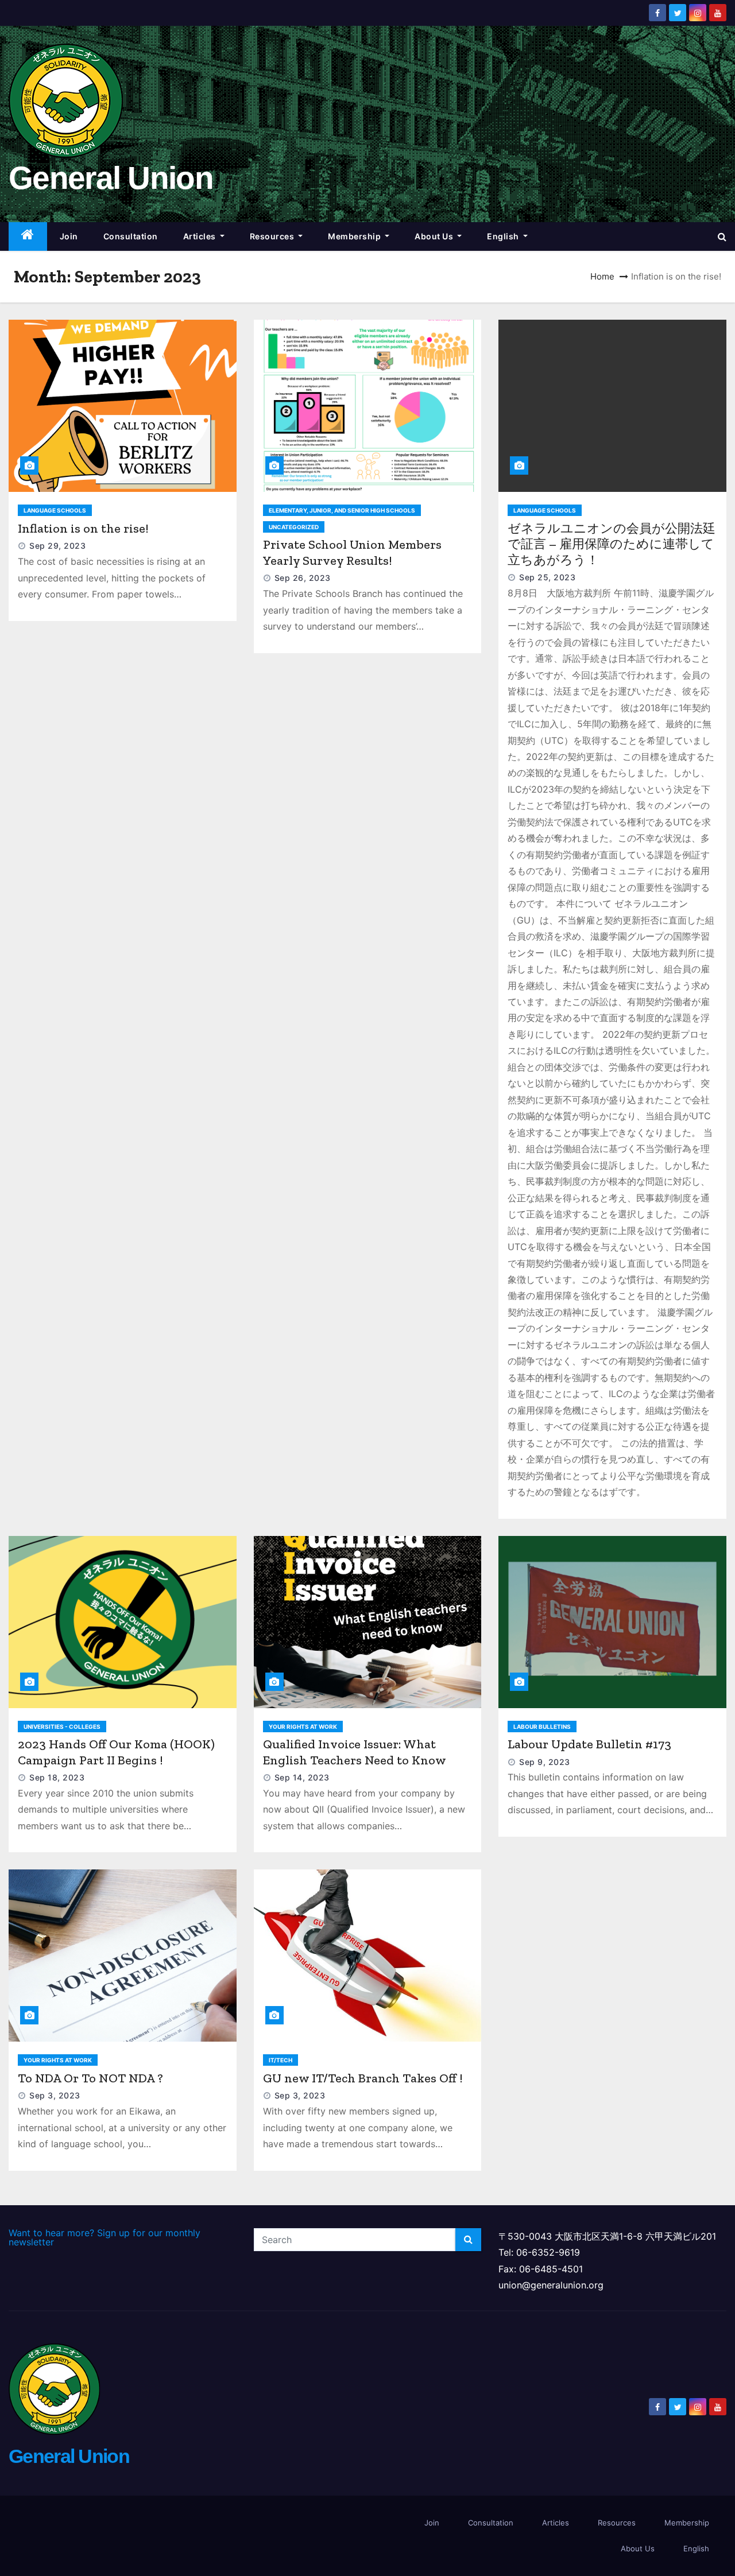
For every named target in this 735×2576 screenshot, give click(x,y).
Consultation (131, 236)
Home (602, 276)
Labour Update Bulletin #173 (589, 1744)
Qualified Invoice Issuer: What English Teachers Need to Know (355, 1752)
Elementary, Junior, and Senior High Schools (342, 510)
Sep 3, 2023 (55, 2095)
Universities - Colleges (62, 1727)
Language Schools (55, 510)
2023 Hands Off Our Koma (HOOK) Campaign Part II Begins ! (116, 1752)
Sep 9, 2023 (545, 1762)
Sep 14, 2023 (302, 1777)
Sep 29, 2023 (57, 546)
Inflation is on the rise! (83, 528)
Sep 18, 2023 (57, 1777)
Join (69, 236)
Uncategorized (294, 527)
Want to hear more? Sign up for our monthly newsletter (105, 2237)
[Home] (28, 237)
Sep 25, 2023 (547, 577)
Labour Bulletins (542, 1727)
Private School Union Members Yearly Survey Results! (352, 552)
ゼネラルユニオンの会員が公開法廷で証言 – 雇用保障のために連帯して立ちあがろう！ (612, 544)
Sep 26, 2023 (303, 578)
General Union (111, 178)
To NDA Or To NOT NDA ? (90, 2078)
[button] (722, 236)
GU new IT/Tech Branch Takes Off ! (363, 2078)
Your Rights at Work (303, 1727)
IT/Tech (281, 2060)
